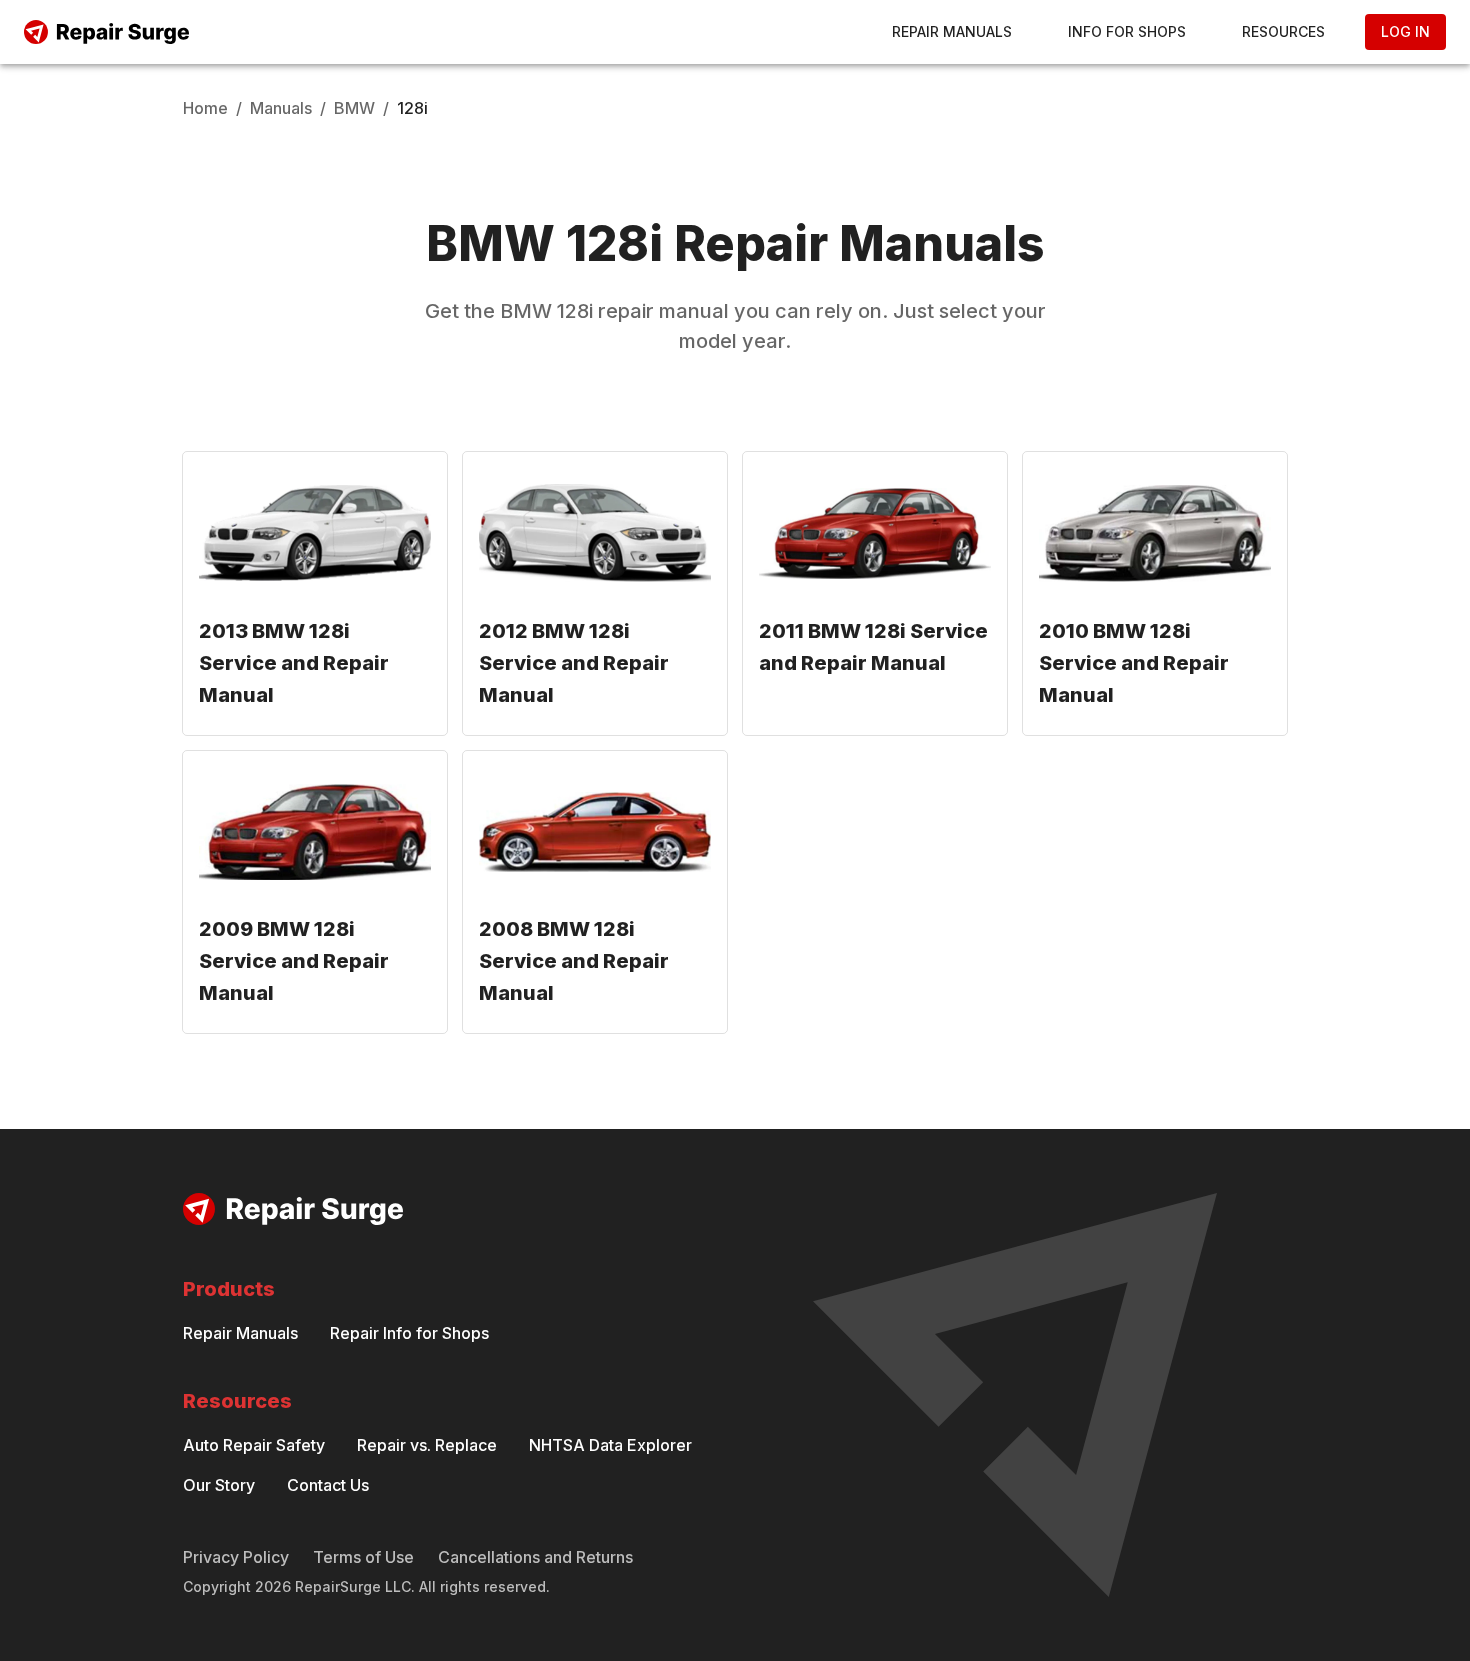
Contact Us (328, 1485)
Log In (1405, 31)
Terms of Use (363, 1557)
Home (205, 108)
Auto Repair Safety (254, 1445)
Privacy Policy (236, 1557)
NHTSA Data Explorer (610, 1445)
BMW (354, 108)
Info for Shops (1127, 31)
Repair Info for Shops (409, 1333)
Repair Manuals (952, 31)
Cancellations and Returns (535, 1557)
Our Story (219, 1485)
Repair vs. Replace (427, 1445)
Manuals (281, 108)
